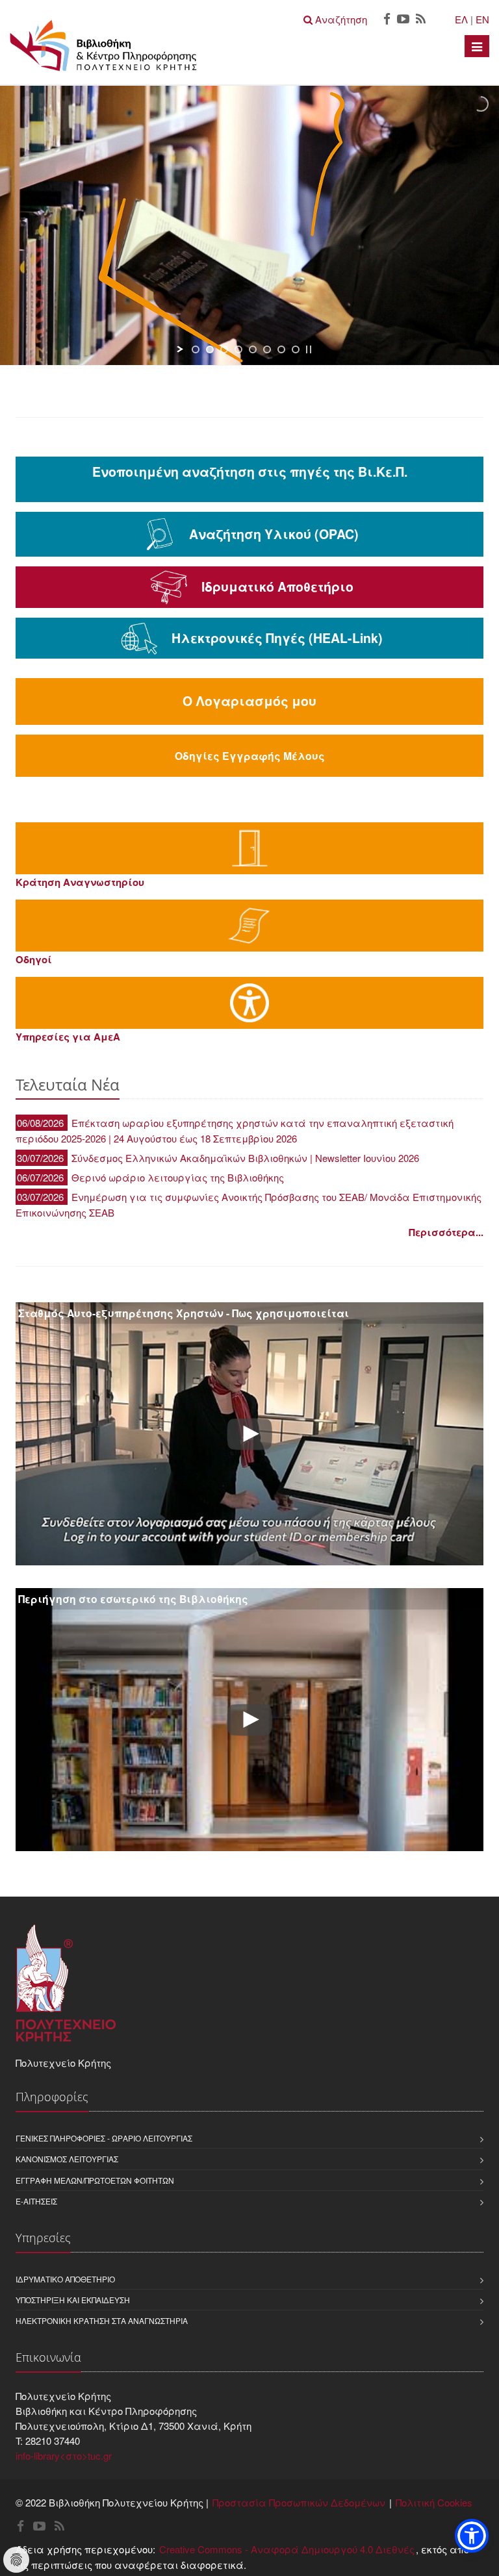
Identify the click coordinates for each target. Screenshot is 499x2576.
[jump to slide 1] (196, 349)
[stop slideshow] (309, 349)
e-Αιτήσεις (36, 2201)
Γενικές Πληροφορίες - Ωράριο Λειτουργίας (104, 2138)
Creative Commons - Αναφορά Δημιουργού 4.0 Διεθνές (287, 2549)
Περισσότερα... (446, 1232)
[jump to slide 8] (296, 349)
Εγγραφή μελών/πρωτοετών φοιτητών (95, 2180)
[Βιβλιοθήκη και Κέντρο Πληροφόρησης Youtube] (403, 20)
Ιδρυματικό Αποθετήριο (65, 2279)
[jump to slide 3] (224, 349)
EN (482, 19)
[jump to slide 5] (253, 349)
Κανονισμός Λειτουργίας (67, 2159)
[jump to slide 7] (281, 349)
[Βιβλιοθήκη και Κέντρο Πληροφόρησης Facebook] (387, 20)
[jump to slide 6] (267, 349)
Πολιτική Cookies (434, 2502)
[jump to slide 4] (238, 349)
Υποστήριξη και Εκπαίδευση (73, 2300)
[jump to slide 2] (210, 349)
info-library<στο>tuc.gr (64, 2456)
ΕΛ (461, 19)
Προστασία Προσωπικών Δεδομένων (299, 2502)
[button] (472, 2536)
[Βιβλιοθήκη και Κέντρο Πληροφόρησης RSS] (421, 20)
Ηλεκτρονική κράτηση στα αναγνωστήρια (102, 2320)
